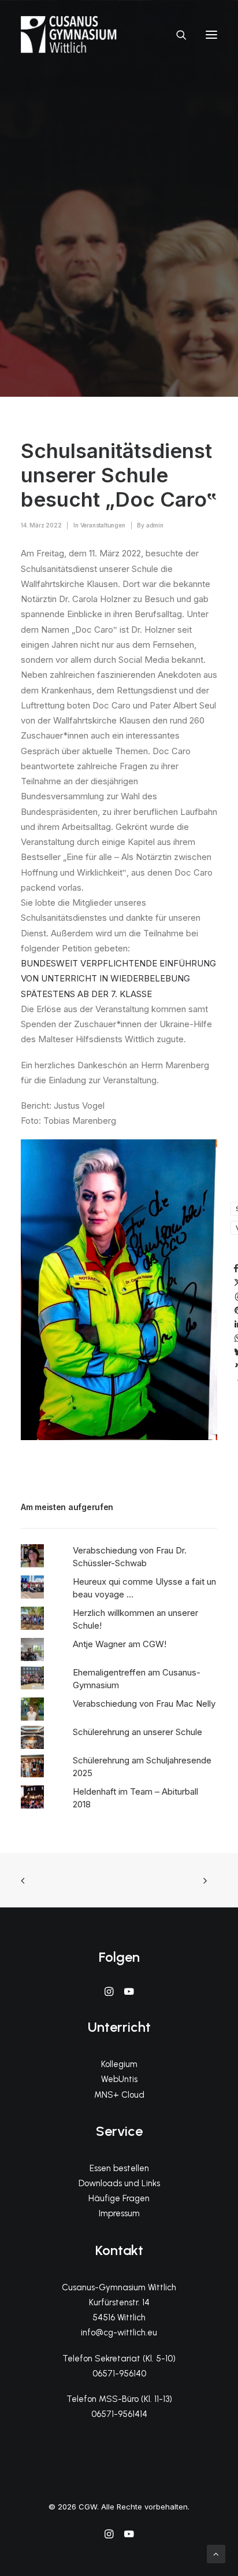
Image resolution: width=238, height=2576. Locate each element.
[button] (211, 34)
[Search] (176, 35)
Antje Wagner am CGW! (120, 1644)
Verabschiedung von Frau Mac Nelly (144, 1704)
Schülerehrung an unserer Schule (137, 1732)
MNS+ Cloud (119, 2095)
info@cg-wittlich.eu (119, 2333)
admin (155, 525)
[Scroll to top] (216, 2553)
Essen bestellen (119, 2168)
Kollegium (119, 2064)
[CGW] (69, 34)
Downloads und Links (119, 2183)
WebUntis (119, 2079)
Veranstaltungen (103, 525)
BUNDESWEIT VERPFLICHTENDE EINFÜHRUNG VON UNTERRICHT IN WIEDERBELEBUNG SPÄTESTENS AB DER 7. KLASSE (118, 979)
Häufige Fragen (119, 2198)
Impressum (119, 2213)
